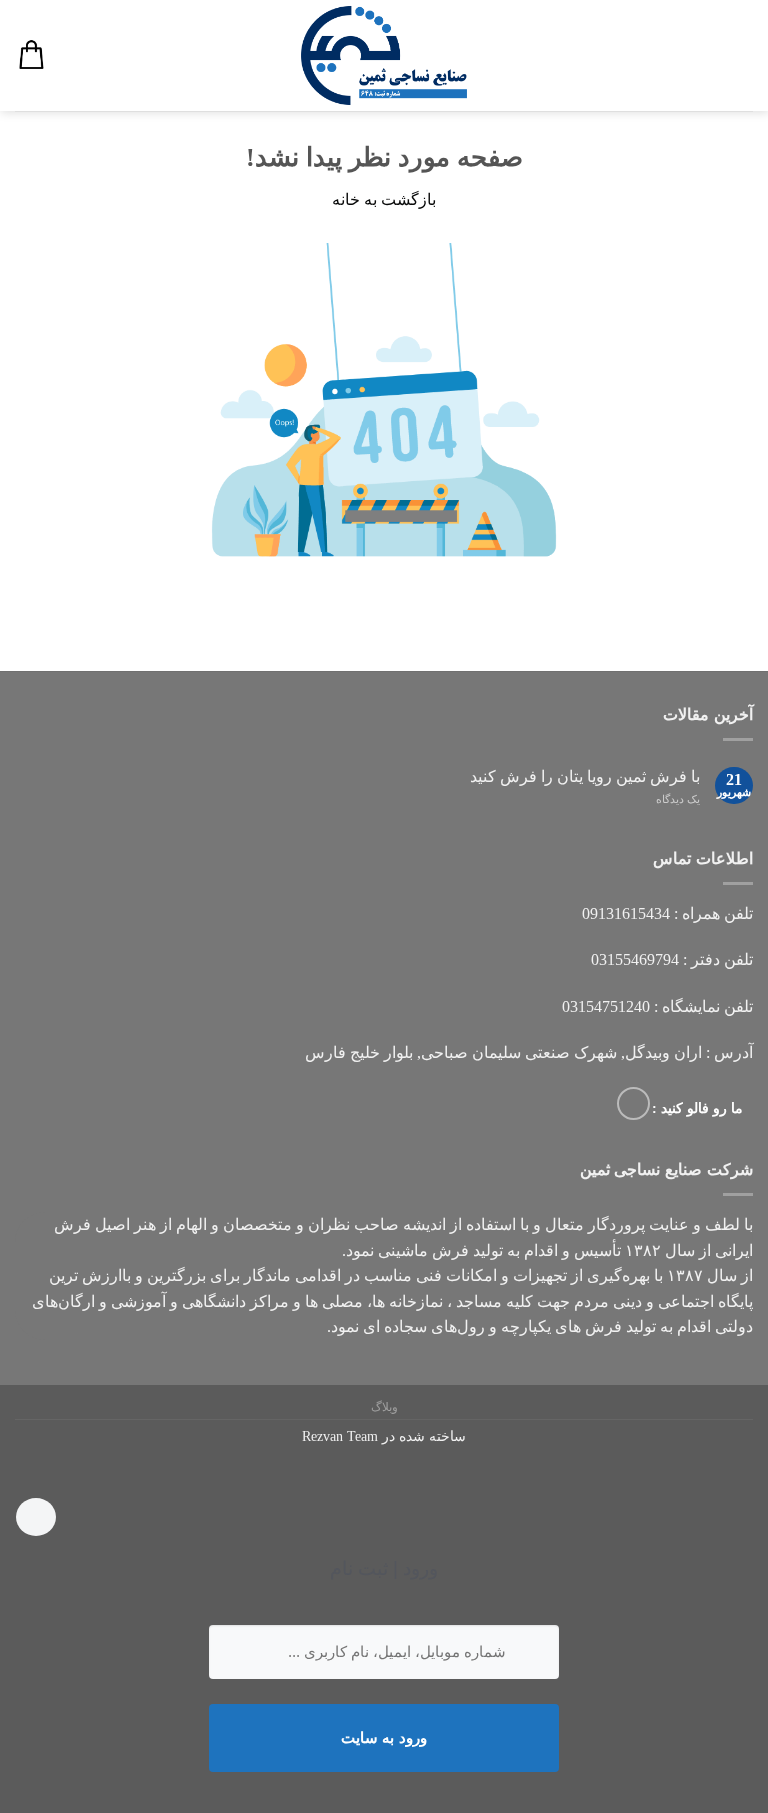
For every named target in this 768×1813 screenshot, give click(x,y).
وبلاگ (384, 1407)
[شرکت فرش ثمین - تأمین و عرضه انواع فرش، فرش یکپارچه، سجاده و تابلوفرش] (384, 55)
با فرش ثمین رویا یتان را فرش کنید (585, 776)
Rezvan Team (340, 1436)
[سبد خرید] (31, 55)
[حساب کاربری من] (71, 56)
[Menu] (741, 55)
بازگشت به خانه (384, 199)
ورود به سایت (384, 1737)
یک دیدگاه (678, 799)
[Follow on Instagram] (633, 1103)
